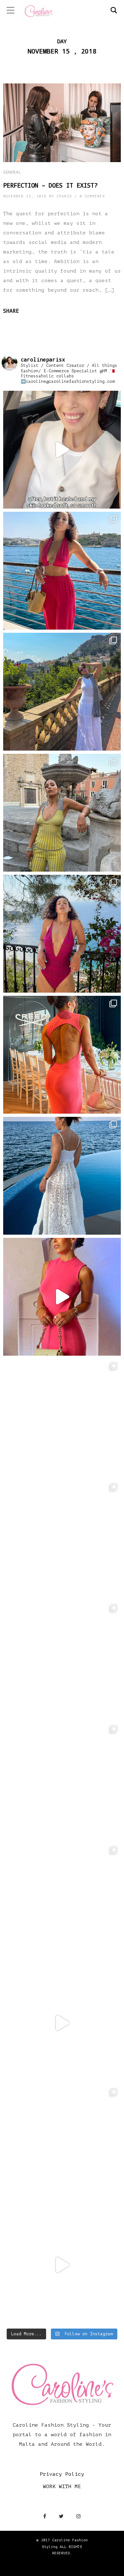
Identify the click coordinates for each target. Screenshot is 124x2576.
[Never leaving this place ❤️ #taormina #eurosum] (62, 692)
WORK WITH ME (62, 2487)
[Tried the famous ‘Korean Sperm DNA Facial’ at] (62, 450)
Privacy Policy (62, 2474)
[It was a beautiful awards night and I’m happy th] (62, 1902)
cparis (64, 196)
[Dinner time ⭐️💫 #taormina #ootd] (62, 813)
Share (11, 311)
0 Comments (92, 196)
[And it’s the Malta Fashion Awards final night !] (62, 2023)
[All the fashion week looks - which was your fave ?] (62, 1781)
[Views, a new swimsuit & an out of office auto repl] (62, 934)
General (12, 172)
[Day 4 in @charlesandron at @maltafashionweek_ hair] (62, 2265)
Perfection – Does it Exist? (50, 185)
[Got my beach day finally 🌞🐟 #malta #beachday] (62, 1660)
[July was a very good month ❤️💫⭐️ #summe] (62, 1055)
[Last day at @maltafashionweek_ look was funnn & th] (62, 2144)
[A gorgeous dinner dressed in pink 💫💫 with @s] (62, 1297)
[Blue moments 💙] (62, 1176)
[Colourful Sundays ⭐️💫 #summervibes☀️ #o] (62, 1418)
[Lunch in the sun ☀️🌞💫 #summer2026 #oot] (62, 571)
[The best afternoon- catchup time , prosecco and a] (62, 1539)
